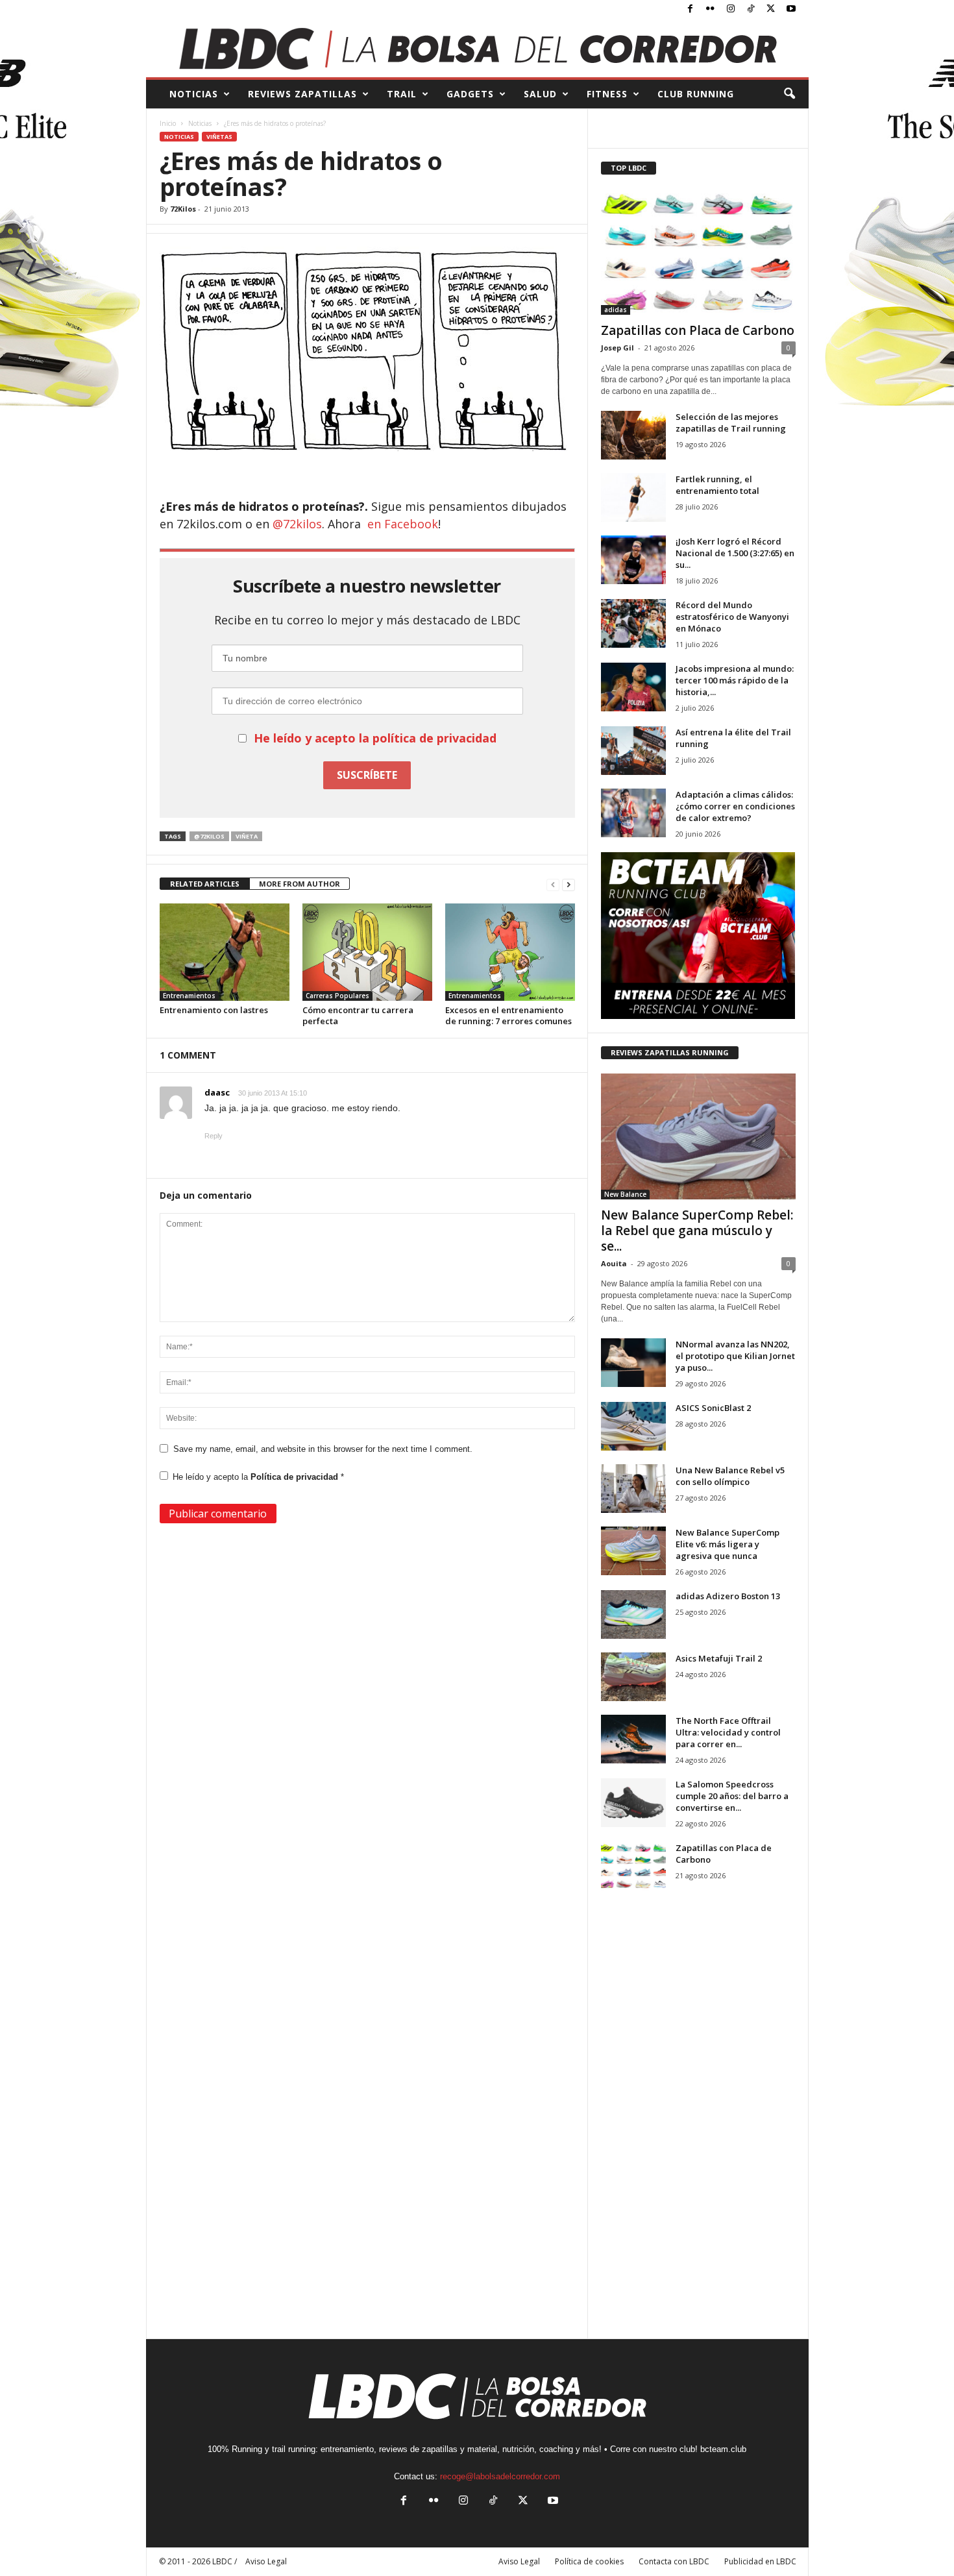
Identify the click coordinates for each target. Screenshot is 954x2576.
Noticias (200, 123)
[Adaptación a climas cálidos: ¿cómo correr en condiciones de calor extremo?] (633, 813)
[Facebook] (691, 9)
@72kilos (296, 524)
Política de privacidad (296, 1477)
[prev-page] (553, 884)
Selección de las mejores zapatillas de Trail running (731, 423)
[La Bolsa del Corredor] (477, 48)
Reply (214, 1136)
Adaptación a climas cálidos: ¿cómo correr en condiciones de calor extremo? (735, 806)
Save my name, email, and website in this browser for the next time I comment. (323, 1449)
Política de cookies (589, 2561)
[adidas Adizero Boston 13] (633, 1614)
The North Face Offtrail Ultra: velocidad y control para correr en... (728, 1732)
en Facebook (403, 524)
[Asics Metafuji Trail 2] (633, 1677)
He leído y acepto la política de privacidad (375, 738)
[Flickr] (711, 9)
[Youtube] (791, 9)
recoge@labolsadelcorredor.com (500, 2476)
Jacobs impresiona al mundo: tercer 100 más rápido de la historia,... (735, 680)
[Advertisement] (698, 2126)
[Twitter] (771, 9)
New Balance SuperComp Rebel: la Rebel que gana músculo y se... (697, 1231)
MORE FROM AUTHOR (300, 884)
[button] (789, 94)
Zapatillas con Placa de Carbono (698, 330)
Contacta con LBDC (674, 2561)
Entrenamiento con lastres (214, 1010)
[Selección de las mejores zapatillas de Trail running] (633, 435)
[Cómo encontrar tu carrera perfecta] (367, 952)
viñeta (247, 836)
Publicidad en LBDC (760, 2561)
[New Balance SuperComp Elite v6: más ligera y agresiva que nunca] (633, 1551)
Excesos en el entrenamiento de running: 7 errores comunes (508, 1015)
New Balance (625, 1194)
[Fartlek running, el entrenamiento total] (633, 497)
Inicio (168, 123)
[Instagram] (731, 9)
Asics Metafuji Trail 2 (719, 1658)
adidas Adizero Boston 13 (728, 1596)
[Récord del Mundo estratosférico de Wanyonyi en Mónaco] (633, 623)
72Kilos (183, 209)
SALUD (540, 94)
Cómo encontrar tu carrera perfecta (358, 1015)
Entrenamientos (189, 996)
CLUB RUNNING (696, 94)
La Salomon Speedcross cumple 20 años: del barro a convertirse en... (732, 1796)
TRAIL (402, 94)
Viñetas (219, 137)
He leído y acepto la (258, 1477)
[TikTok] (751, 9)
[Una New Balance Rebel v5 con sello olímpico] (633, 1489)
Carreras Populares (337, 996)
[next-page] (569, 884)
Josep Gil (618, 348)
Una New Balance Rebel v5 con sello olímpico (730, 1476)
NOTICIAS (194, 94)
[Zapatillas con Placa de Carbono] (698, 252)
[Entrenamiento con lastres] (225, 952)
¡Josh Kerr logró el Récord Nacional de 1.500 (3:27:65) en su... (735, 553)
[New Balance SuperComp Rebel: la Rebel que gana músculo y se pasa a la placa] (698, 1136)
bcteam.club (723, 2449)
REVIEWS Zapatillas (302, 94)
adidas (616, 310)
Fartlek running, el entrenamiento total (717, 485)
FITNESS (607, 94)
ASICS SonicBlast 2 (713, 1408)
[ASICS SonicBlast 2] (633, 1426)
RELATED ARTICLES (205, 884)
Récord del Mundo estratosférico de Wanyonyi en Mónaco (732, 617)
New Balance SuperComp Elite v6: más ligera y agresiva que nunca (728, 1544)
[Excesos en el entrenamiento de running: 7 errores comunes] (510, 952)
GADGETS (470, 94)
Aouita (614, 1263)
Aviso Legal (519, 2561)
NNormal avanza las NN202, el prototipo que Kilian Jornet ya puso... (735, 1356)
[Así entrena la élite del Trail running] (633, 751)
